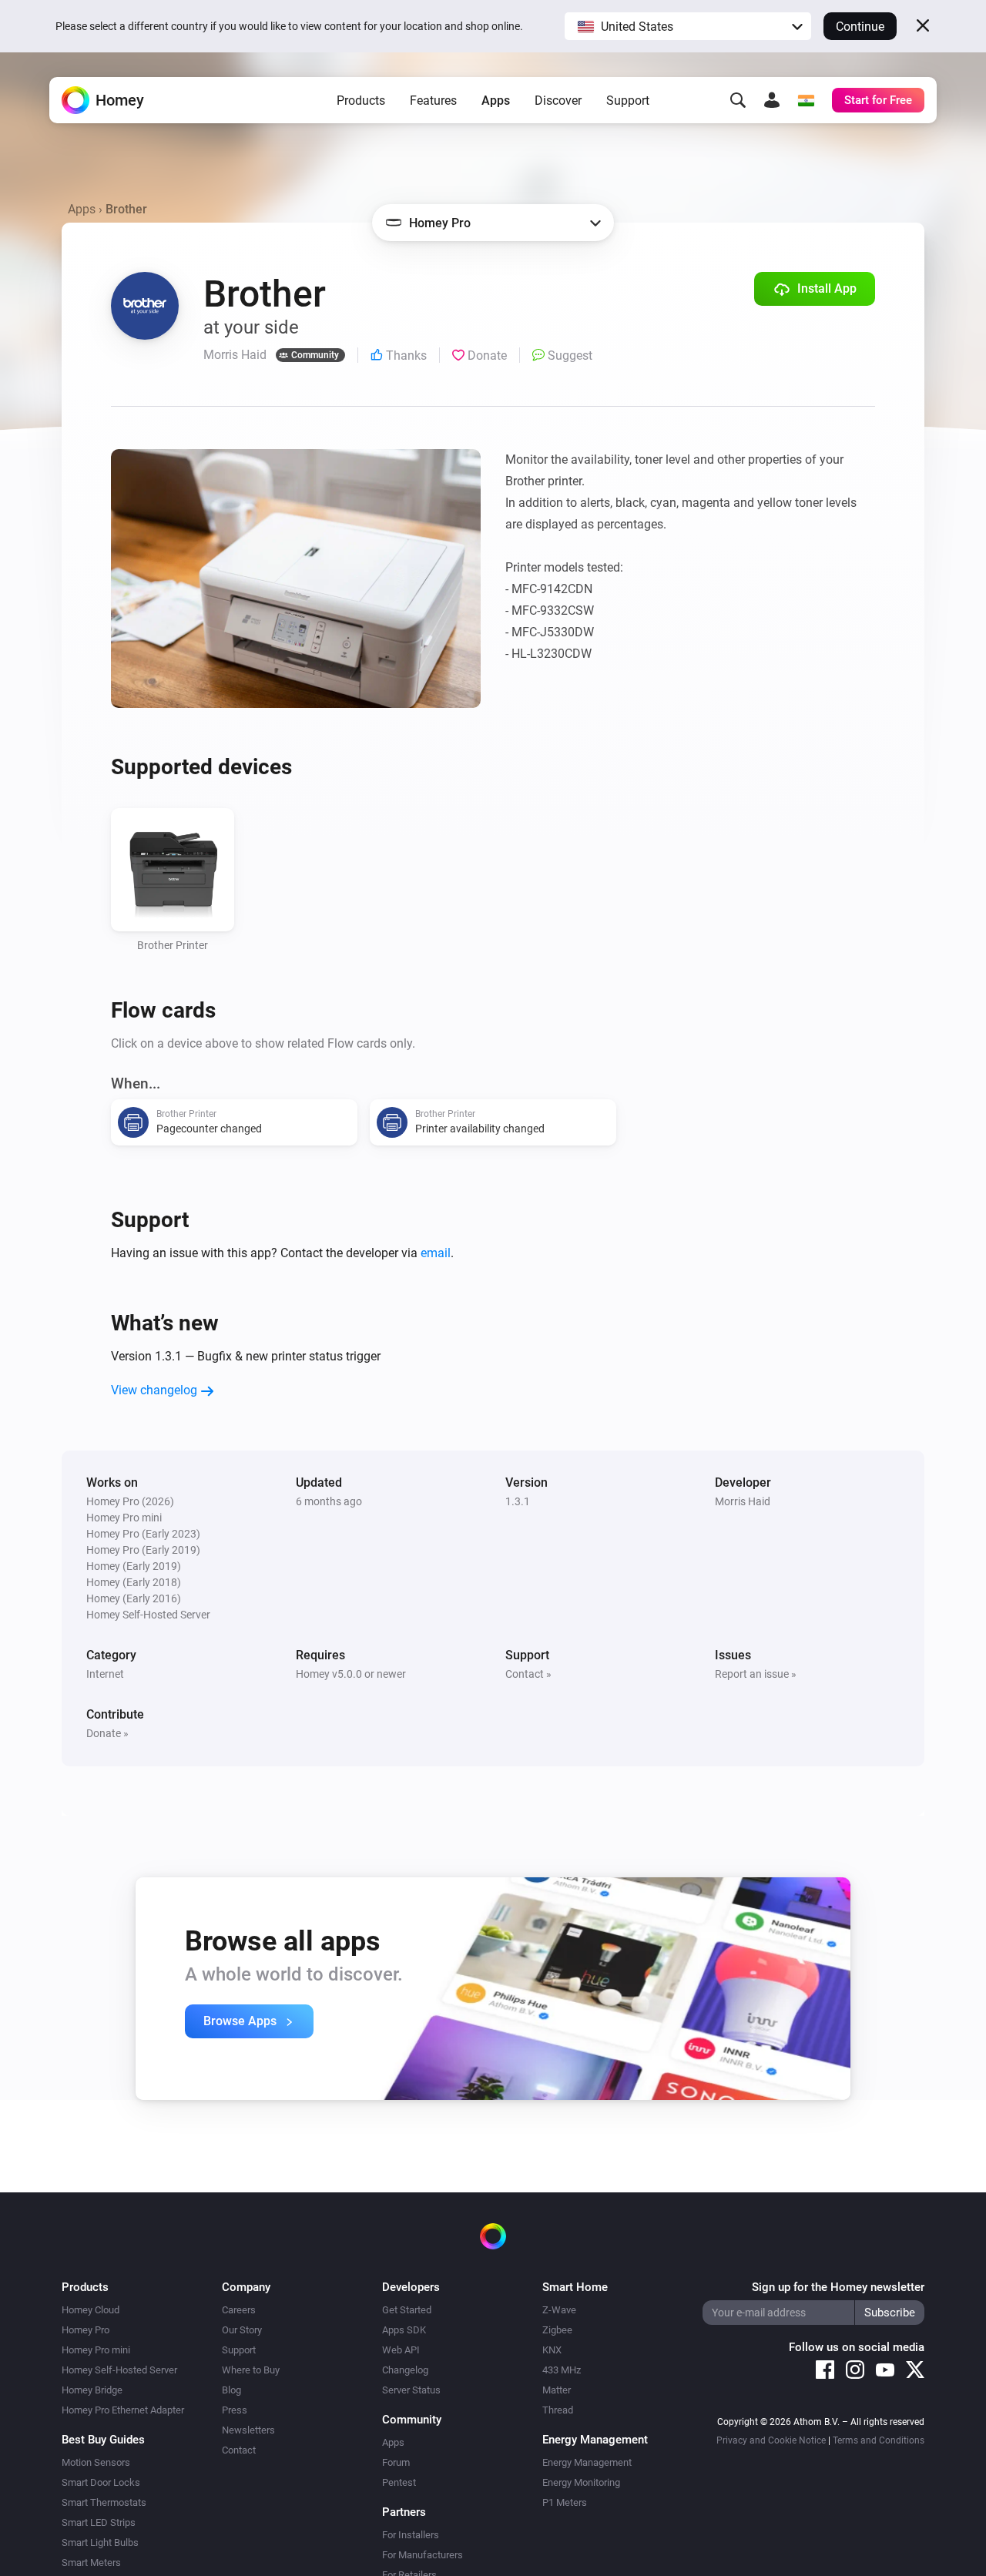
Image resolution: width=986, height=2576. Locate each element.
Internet (105, 1674)
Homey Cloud (91, 2310)
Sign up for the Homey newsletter (838, 2287)
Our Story (242, 2330)
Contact (239, 2450)
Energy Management (587, 2462)
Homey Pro (86, 2330)
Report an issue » (756, 1674)
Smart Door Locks (101, 2482)
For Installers (411, 2535)
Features (433, 101)
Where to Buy (251, 2370)
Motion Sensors (96, 2462)
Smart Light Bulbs (100, 2542)
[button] (688, 26)
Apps (496, 101)
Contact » (528, 1674)
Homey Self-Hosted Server (119, 2370)
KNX (552, 2350)
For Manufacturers (423, 2555)
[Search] (738, 100)
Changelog (405, 2370)
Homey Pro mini (96, 2350)
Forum (396, 2462)
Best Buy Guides (103, 2440)
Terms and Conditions (879, 2440)
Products (361, 101)
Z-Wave (559, 2310)
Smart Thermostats (104, 2502)
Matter (557, 2390)
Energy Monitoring (581, 2482)
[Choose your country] (806, 100)
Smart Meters (91, 2563)
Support (628, 101)
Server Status (411, 2390)
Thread (558, 2410)
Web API (401, 2350)
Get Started (407, 2310)
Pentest (399, 2482)
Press (235, 2410)
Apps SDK (404, 2330)
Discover (558, 101)
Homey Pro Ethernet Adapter (123, 2410)
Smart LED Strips (99, 2522)
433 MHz (562, 2370)
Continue (860, 27)
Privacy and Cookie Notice (771, 2440)
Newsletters (248, 2430)
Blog (231, 2390)
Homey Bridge (92, 2390)
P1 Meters (565, 2502)
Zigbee (557, 2330)
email (436, 1253)
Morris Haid (743, 1501)
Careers (239, 2310)
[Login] (772, 100)
